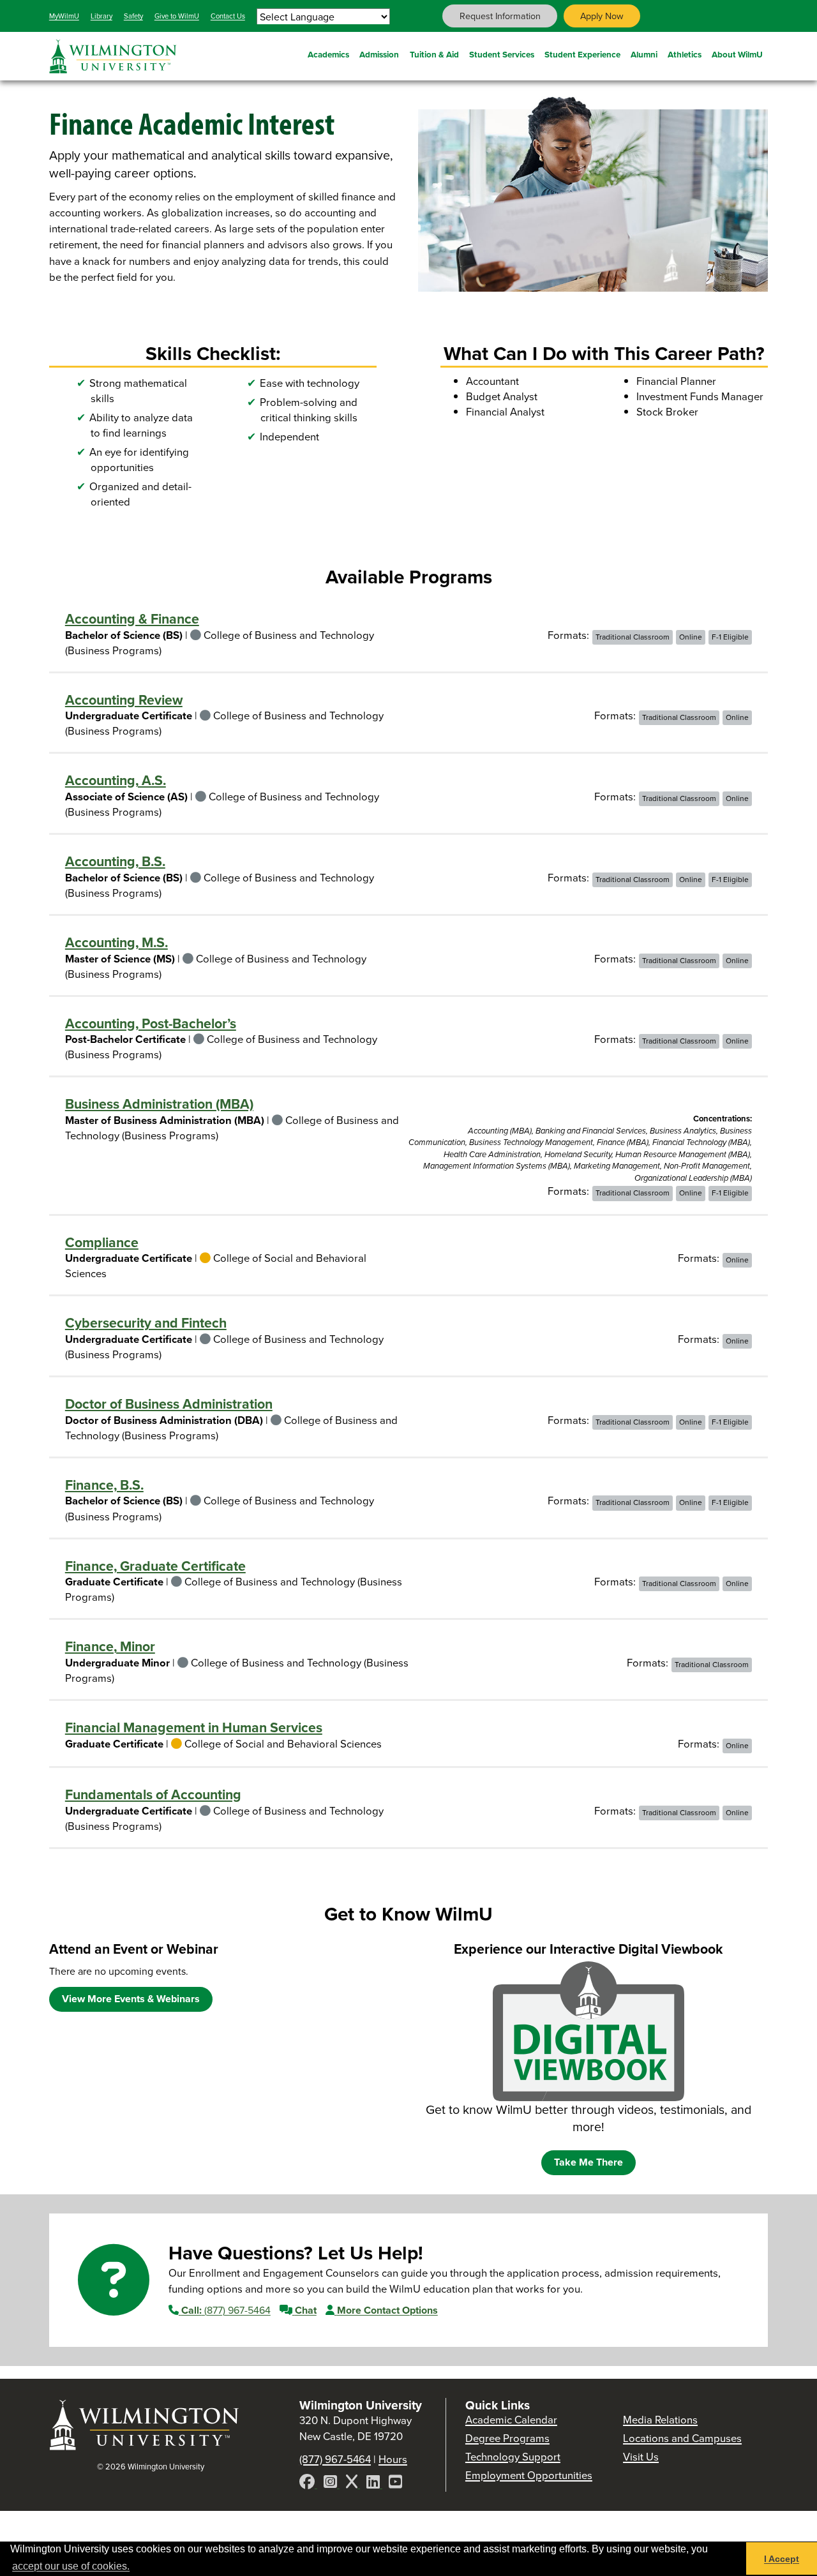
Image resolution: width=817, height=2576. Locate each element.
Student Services (502, 54)
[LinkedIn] (374, 2484)
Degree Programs (507, 2438)
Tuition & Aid (434, 54)
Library (101, 16)
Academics (328, 54)
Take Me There (588, 2162)
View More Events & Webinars (131, 1999)
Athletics (685, 54)
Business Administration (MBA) (159, 1104)
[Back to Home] (145, 2424)
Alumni (644, 54)
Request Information (500, 16)
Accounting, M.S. (116, 943)
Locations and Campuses (682, 2438)
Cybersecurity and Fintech (146, 1323)
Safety (133, 16)
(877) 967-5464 (226, 2310)
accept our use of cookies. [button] (71, 2566)
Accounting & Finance (132, 619)
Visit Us (641, 2457)
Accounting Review (124, 700)
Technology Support (513, 2457)
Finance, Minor (110, 1647)
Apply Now (602, 16)
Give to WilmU (177, 16)
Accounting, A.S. (116, 781)
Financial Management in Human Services (194, 1728)
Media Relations (660, 2420)
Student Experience (582, 54)
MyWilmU (64, 16)
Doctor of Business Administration (169, 1404)
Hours (393, 2460)
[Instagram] (332, 2484)
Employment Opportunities (529, 2475)
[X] (353, 2484)
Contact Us (228, 16)
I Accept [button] (782, 2559)
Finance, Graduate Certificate (155, 1566)
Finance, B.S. (104, 1485)
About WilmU (737, 54)
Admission (379, 54)
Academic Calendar (511, 2420)
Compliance (102, 1243)
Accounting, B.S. (115, 862)
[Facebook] (308, 2484)
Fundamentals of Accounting (153, 1795)
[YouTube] (395, 2484)
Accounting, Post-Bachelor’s (151, 1024)
